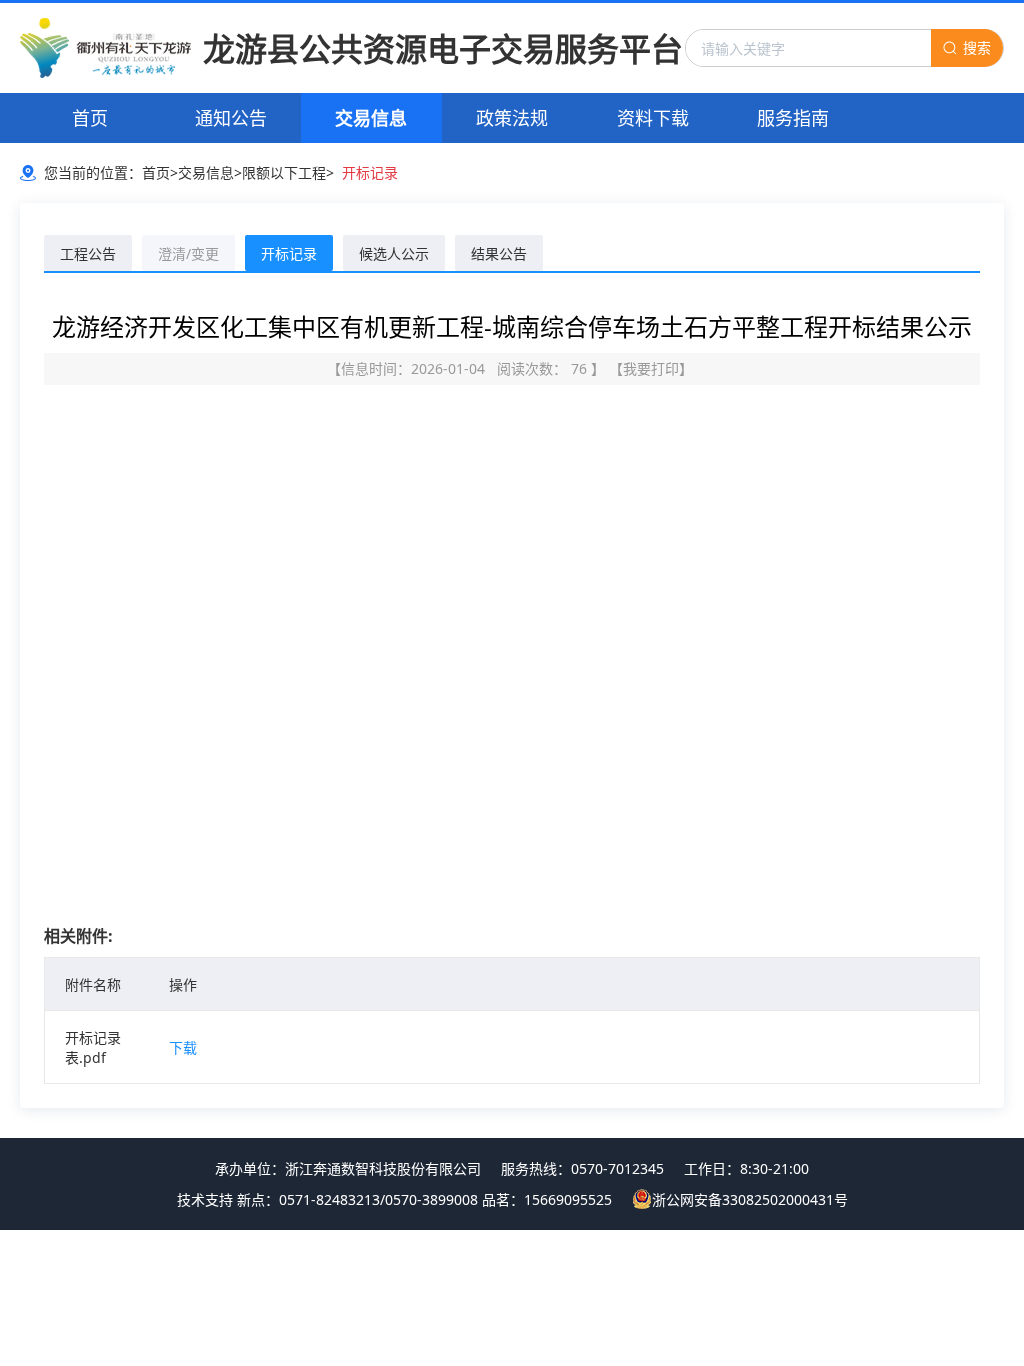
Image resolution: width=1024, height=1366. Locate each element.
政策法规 (512, 118)
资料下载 (653, 118)
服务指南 (793, 118)
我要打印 (651, 368)
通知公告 (231, 118)
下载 (183, 1047)
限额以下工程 (284, 172)
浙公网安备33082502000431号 (750, 1199)
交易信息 (371, 118)
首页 (90, 118)
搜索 (977, 47)
